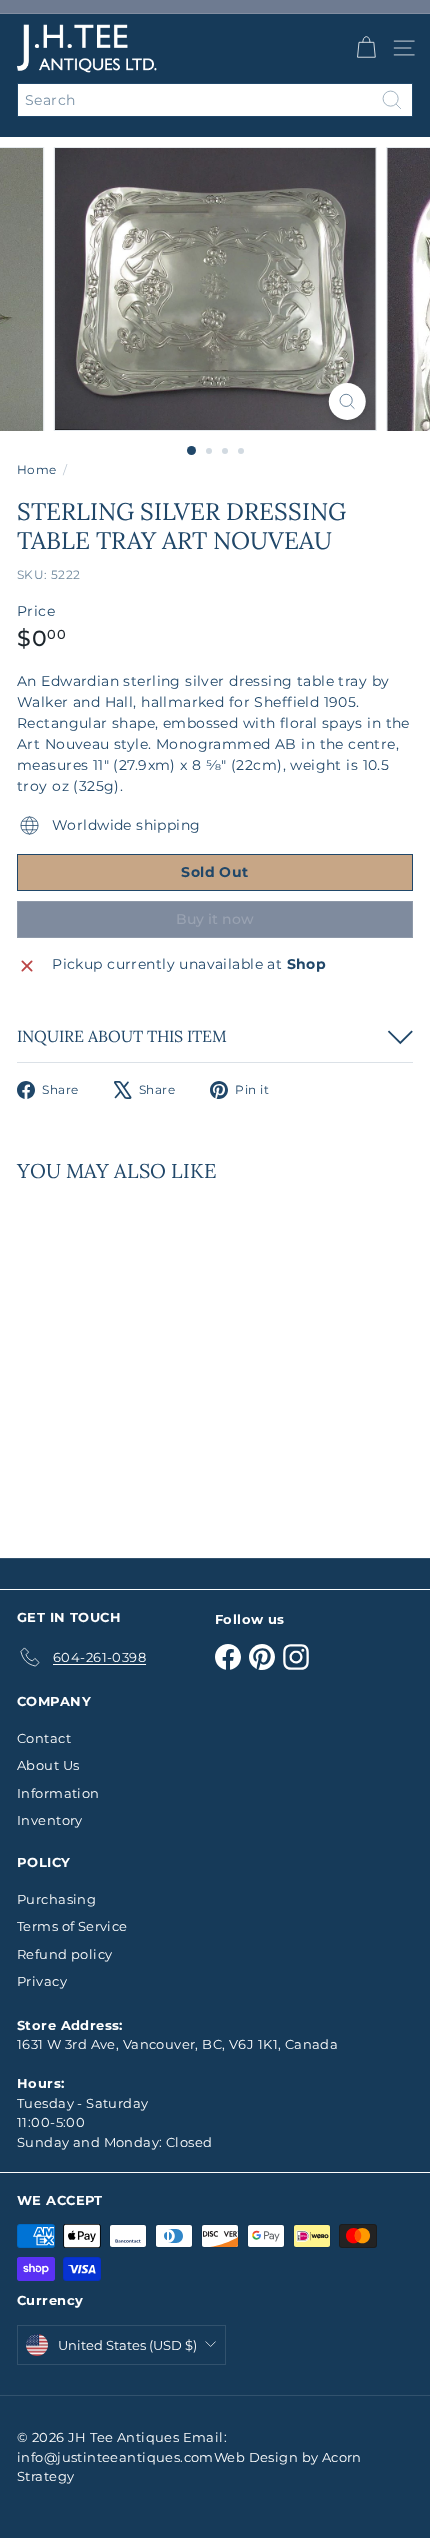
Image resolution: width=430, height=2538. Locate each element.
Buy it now (215, 919)
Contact (44, 1738)
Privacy (42, 1981)
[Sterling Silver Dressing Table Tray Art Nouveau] (142, 1358)
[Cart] (366, 48)
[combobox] (215, 100)
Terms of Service (72, 1926)
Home (37, 469)
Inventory (50, 1820)
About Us (48, 1765)
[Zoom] (346, 401)
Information (58, 1793)
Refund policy (64, 1954)
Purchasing (56, 1899)
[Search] (392, 100)
